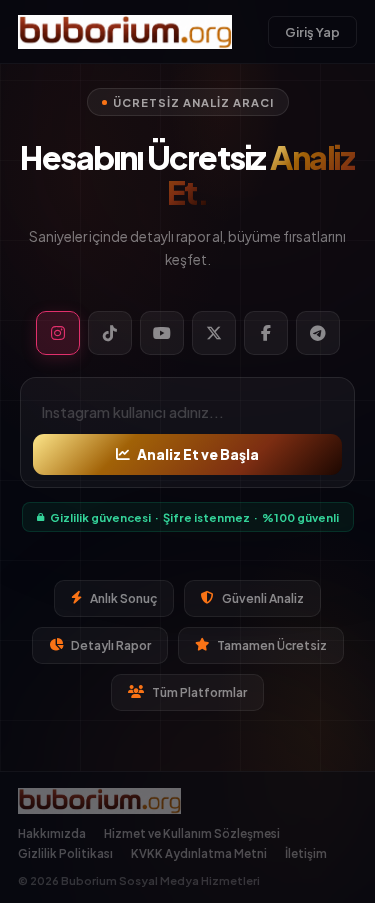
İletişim (306, 853)
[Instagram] (58, 333)
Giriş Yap (312, 32)
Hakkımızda (52, 833)
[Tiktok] (110, 333)
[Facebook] (266, 333)
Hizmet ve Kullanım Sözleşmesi (192, 833)
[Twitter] (214, 333)
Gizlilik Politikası (65, 853)
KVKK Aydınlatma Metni (199, 853)
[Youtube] (162, 333)
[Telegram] (318, 333)
